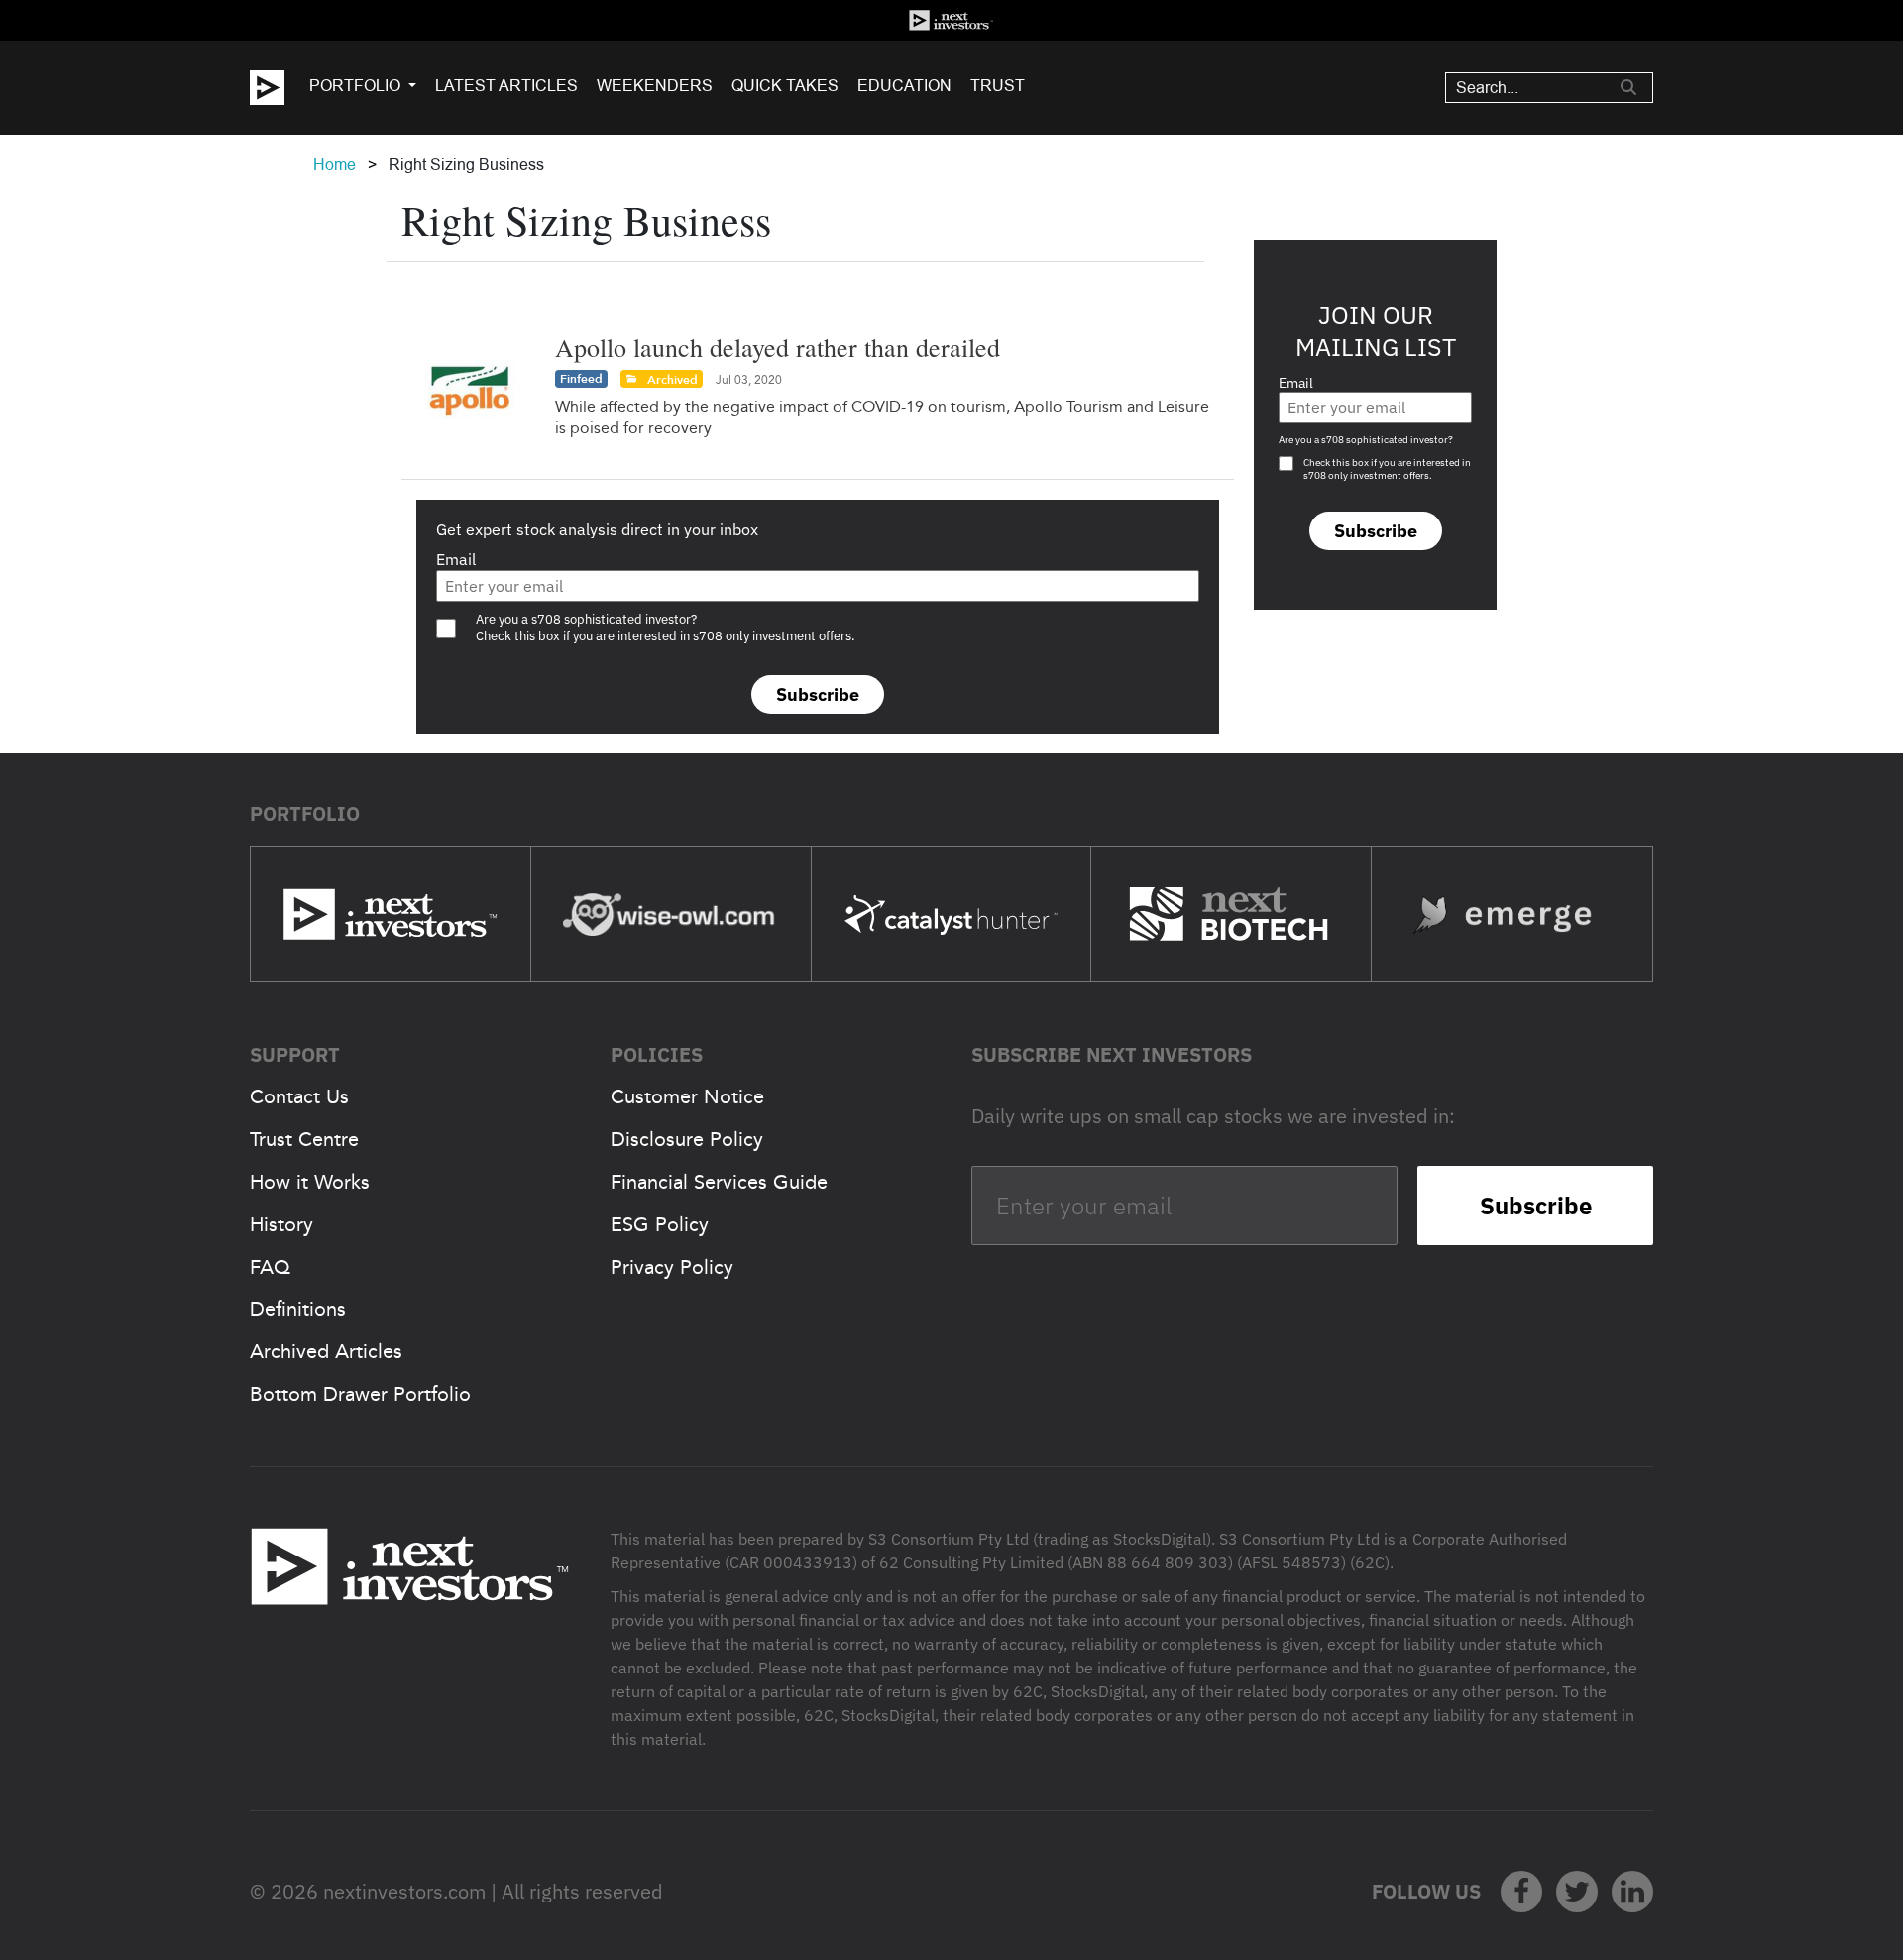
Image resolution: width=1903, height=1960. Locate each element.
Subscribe (818, 694)
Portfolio (355, 86)
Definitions (298, 1309)
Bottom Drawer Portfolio (360, 1394)
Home (335, 164)
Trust (998, 86)
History (281, 1224)
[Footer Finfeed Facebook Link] (1521, 1892)
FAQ (270, 1267)
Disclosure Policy (687, 1139)
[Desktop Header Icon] (280, 88)
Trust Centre (304, 1139)
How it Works (310, 1182)
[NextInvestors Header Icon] (951, 20)
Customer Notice (687, 1096)
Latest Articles (506, 86)
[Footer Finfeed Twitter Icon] (1577, 1892)
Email (456, 559)
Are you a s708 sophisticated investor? (1366, 440)
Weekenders (655, 86)
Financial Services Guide (719, 1182)
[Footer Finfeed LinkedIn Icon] (1632, 1892)
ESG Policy (660, 1224)
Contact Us (299, 1096)
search (1628, 87)
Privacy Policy (672, 1267)
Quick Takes (785, 86)
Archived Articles (326, 1351)
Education (904, 86)
